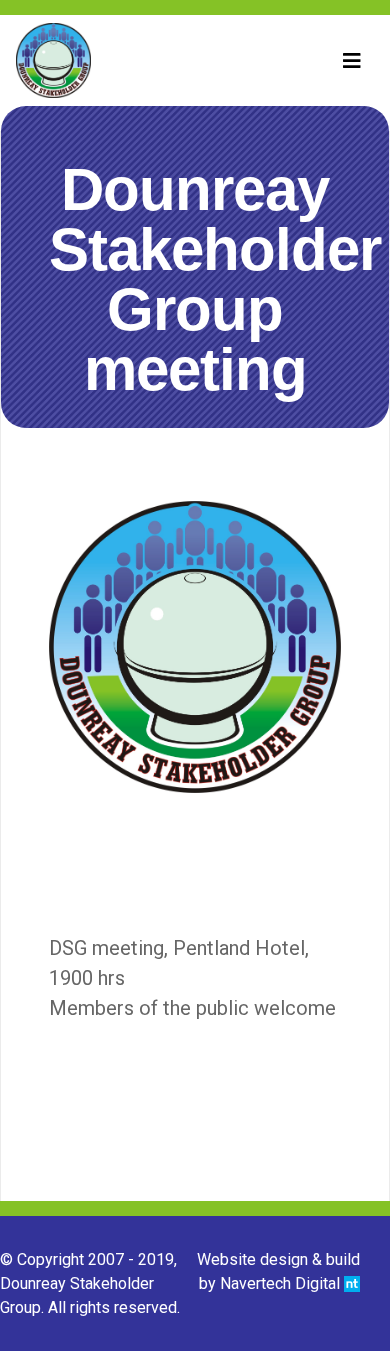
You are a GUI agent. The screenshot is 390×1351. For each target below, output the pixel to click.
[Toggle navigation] (352, 61)
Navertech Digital (282, 1283)
